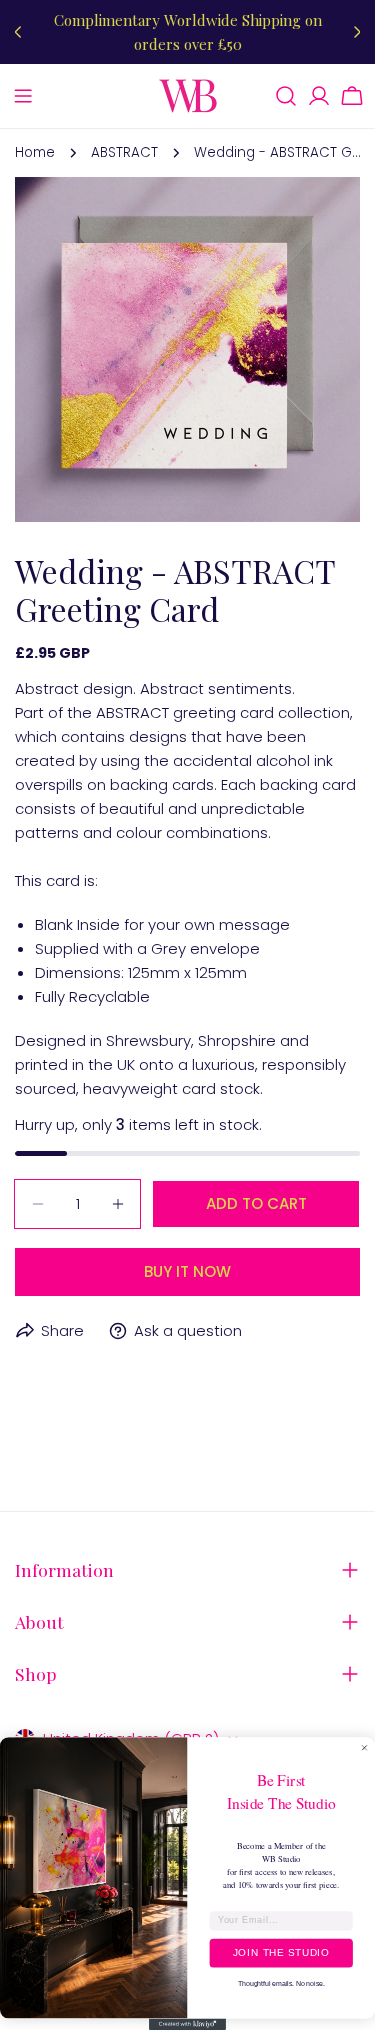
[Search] (286, 96)
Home (35, 152)
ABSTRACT (124, 152)
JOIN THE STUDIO (281, 1953)
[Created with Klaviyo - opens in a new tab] (187, 2024)
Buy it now (187, 1271)
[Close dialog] (365, 1748)
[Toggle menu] (23, 96)
